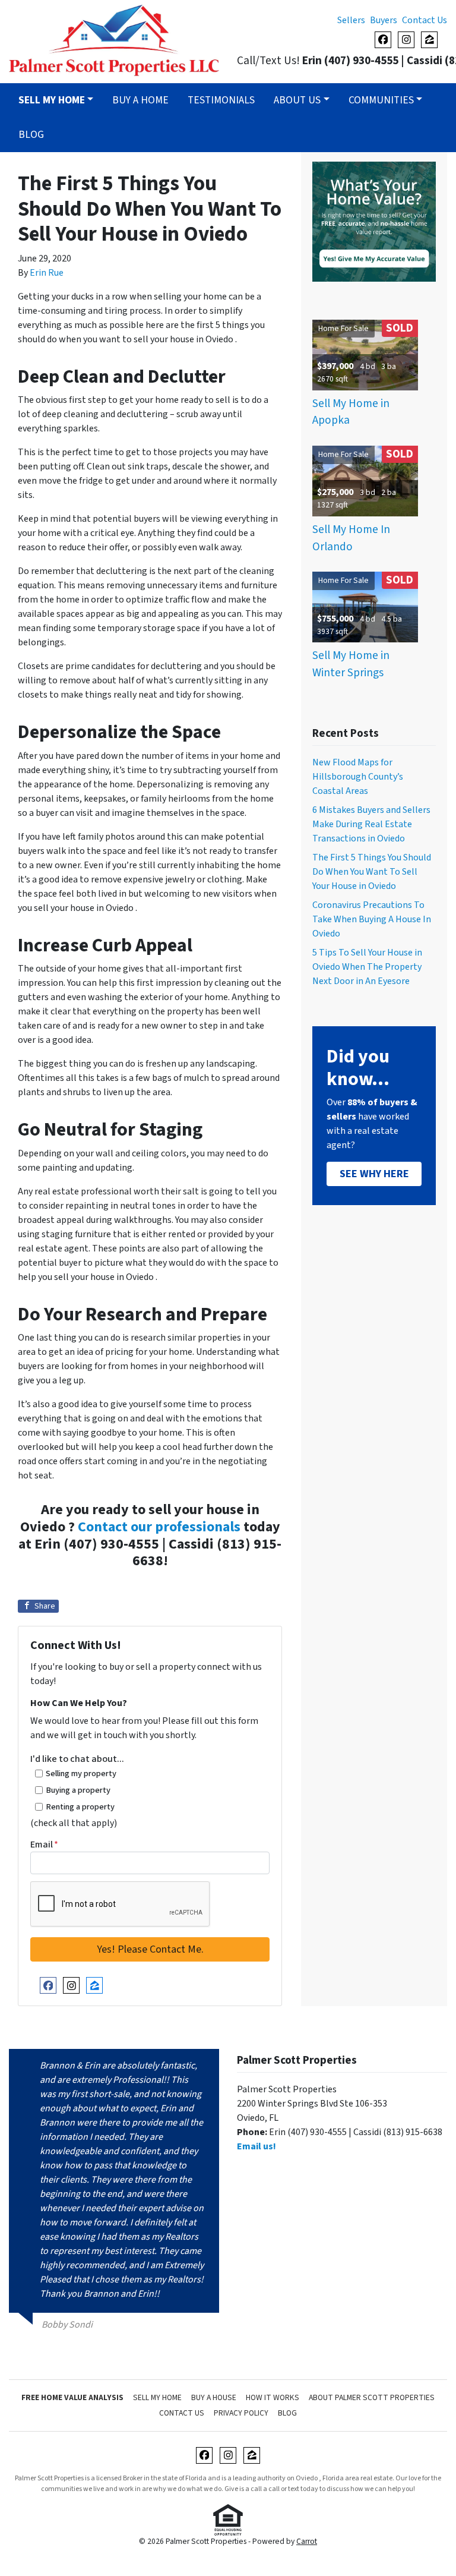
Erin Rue (47, 273)
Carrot (307, 2541)
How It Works (273, 2397)
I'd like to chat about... (77, 1759)
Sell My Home (157, 2397)
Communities (381, 100)
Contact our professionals (159, 1527)
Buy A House (214, 2397)
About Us (297, 100)
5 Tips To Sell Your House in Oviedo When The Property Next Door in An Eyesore (367, 967)
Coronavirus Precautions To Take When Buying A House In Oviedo (372, 919)
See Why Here (374, 1174)
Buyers (384, 20)
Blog (31, 135)
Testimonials (221, 100)
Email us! (256, 2146)
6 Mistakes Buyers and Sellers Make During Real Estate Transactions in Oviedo (371, 824)
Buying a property (78, 1790)
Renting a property (80, 1807)
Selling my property (81, 1773)
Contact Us (425, 20)
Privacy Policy (241, 2413)
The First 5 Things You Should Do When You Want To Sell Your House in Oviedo (372, 872)
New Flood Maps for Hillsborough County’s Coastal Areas (358, 777)
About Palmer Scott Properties (372, 2397)
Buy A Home (140, 100)
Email (44, 1844)
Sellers (351, 20)
